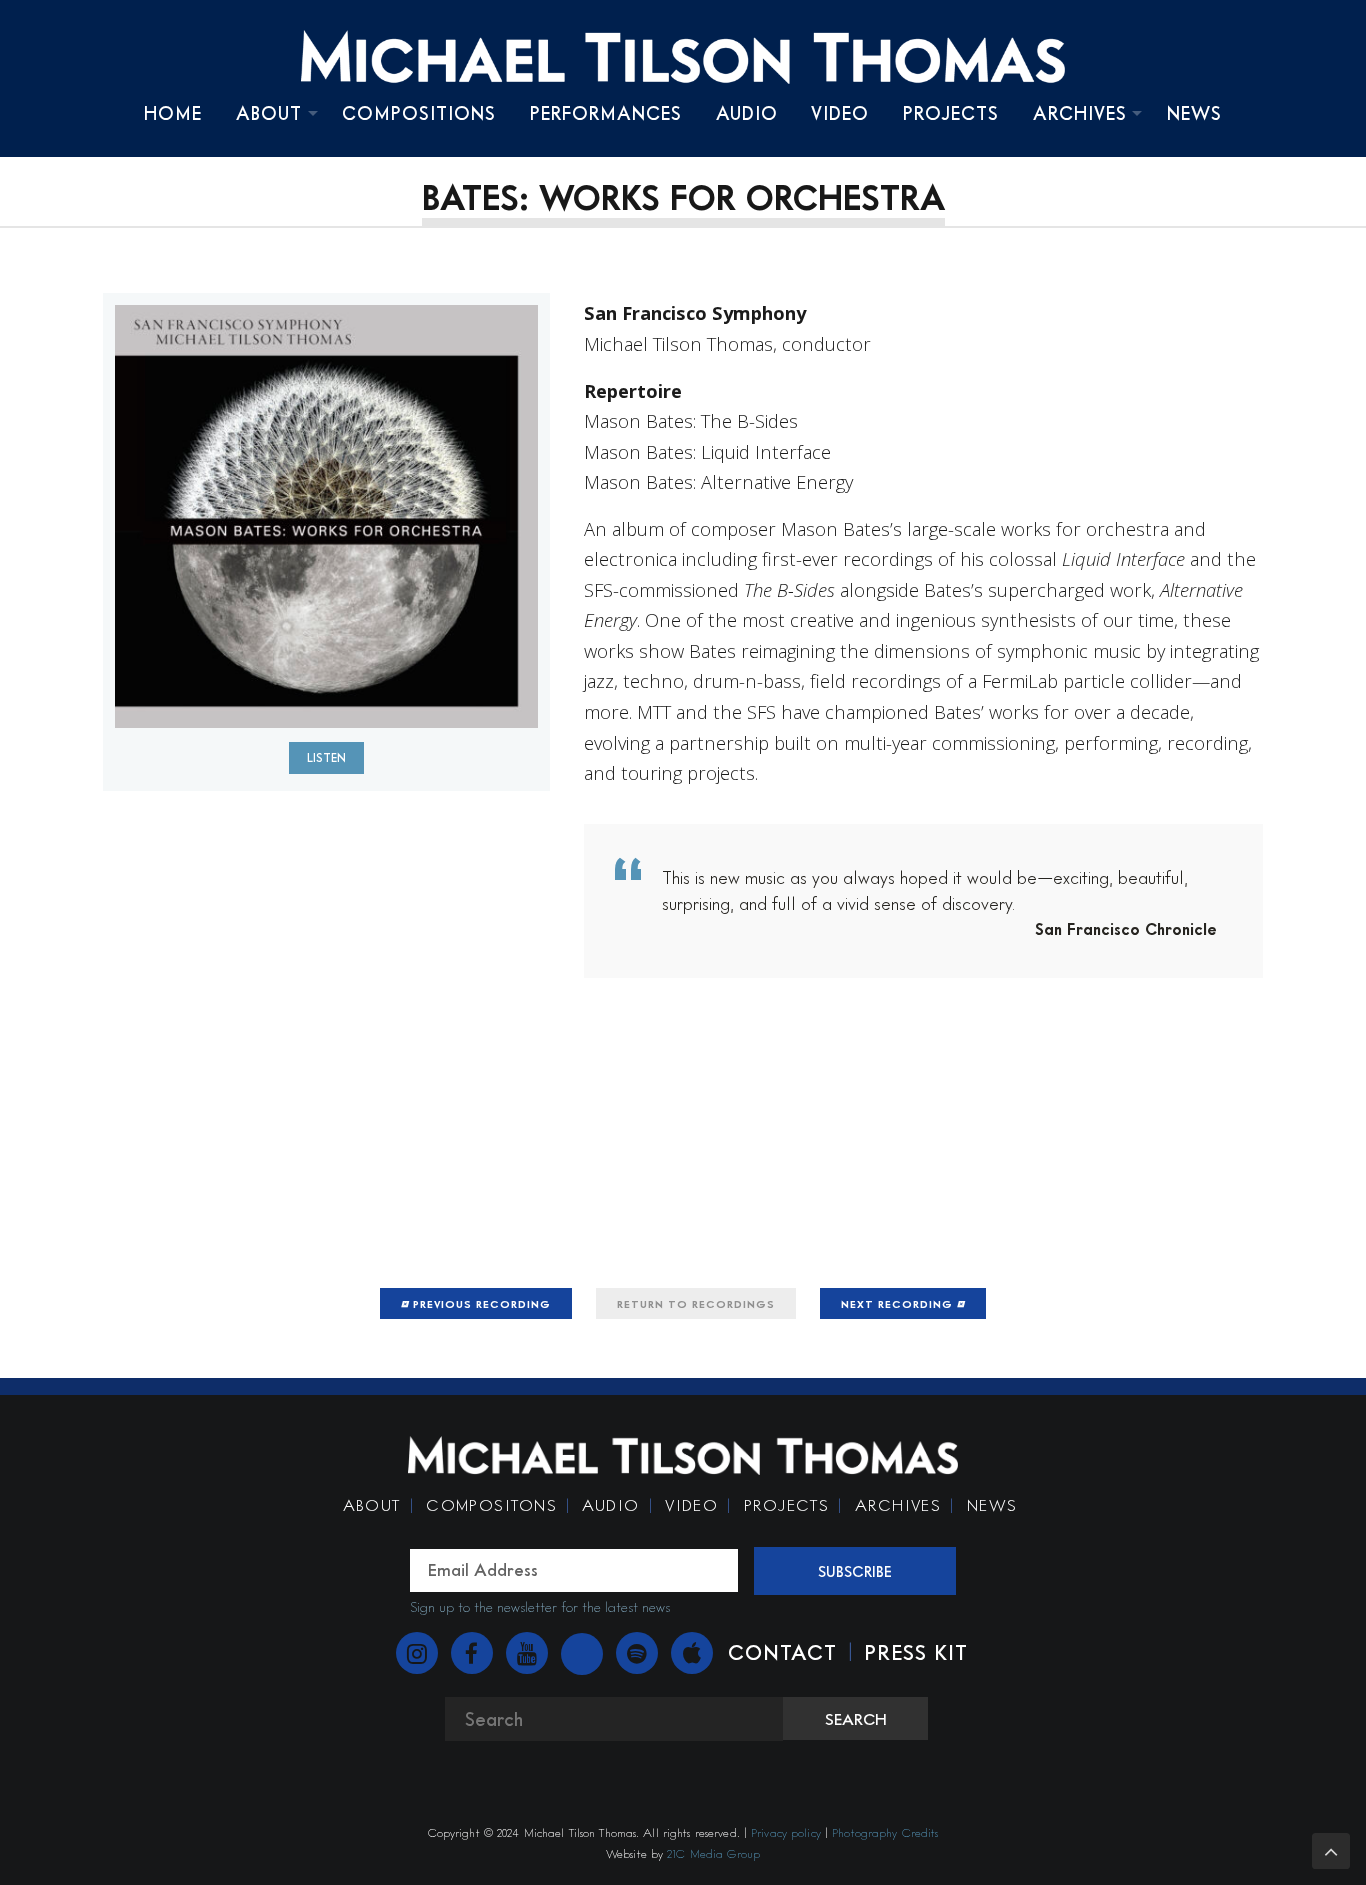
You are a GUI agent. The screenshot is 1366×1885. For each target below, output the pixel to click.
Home (173, 113)
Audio (747, 113)
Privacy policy (786, 1832)
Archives (1080, 113)
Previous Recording (480, 1303)
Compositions (419, 113)
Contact (782, 1652)
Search (856, 1719)
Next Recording (899, 1303)
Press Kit (916, 1652)
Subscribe (855, 1571)
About (269, 113)
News (1194, 113)
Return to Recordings (696, 1303)
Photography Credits (885, 1832)
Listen (326, 757)
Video (840, 113)
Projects (951, 113)
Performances (606, 113)
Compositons (491, 1505)
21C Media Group (713, 1853)
